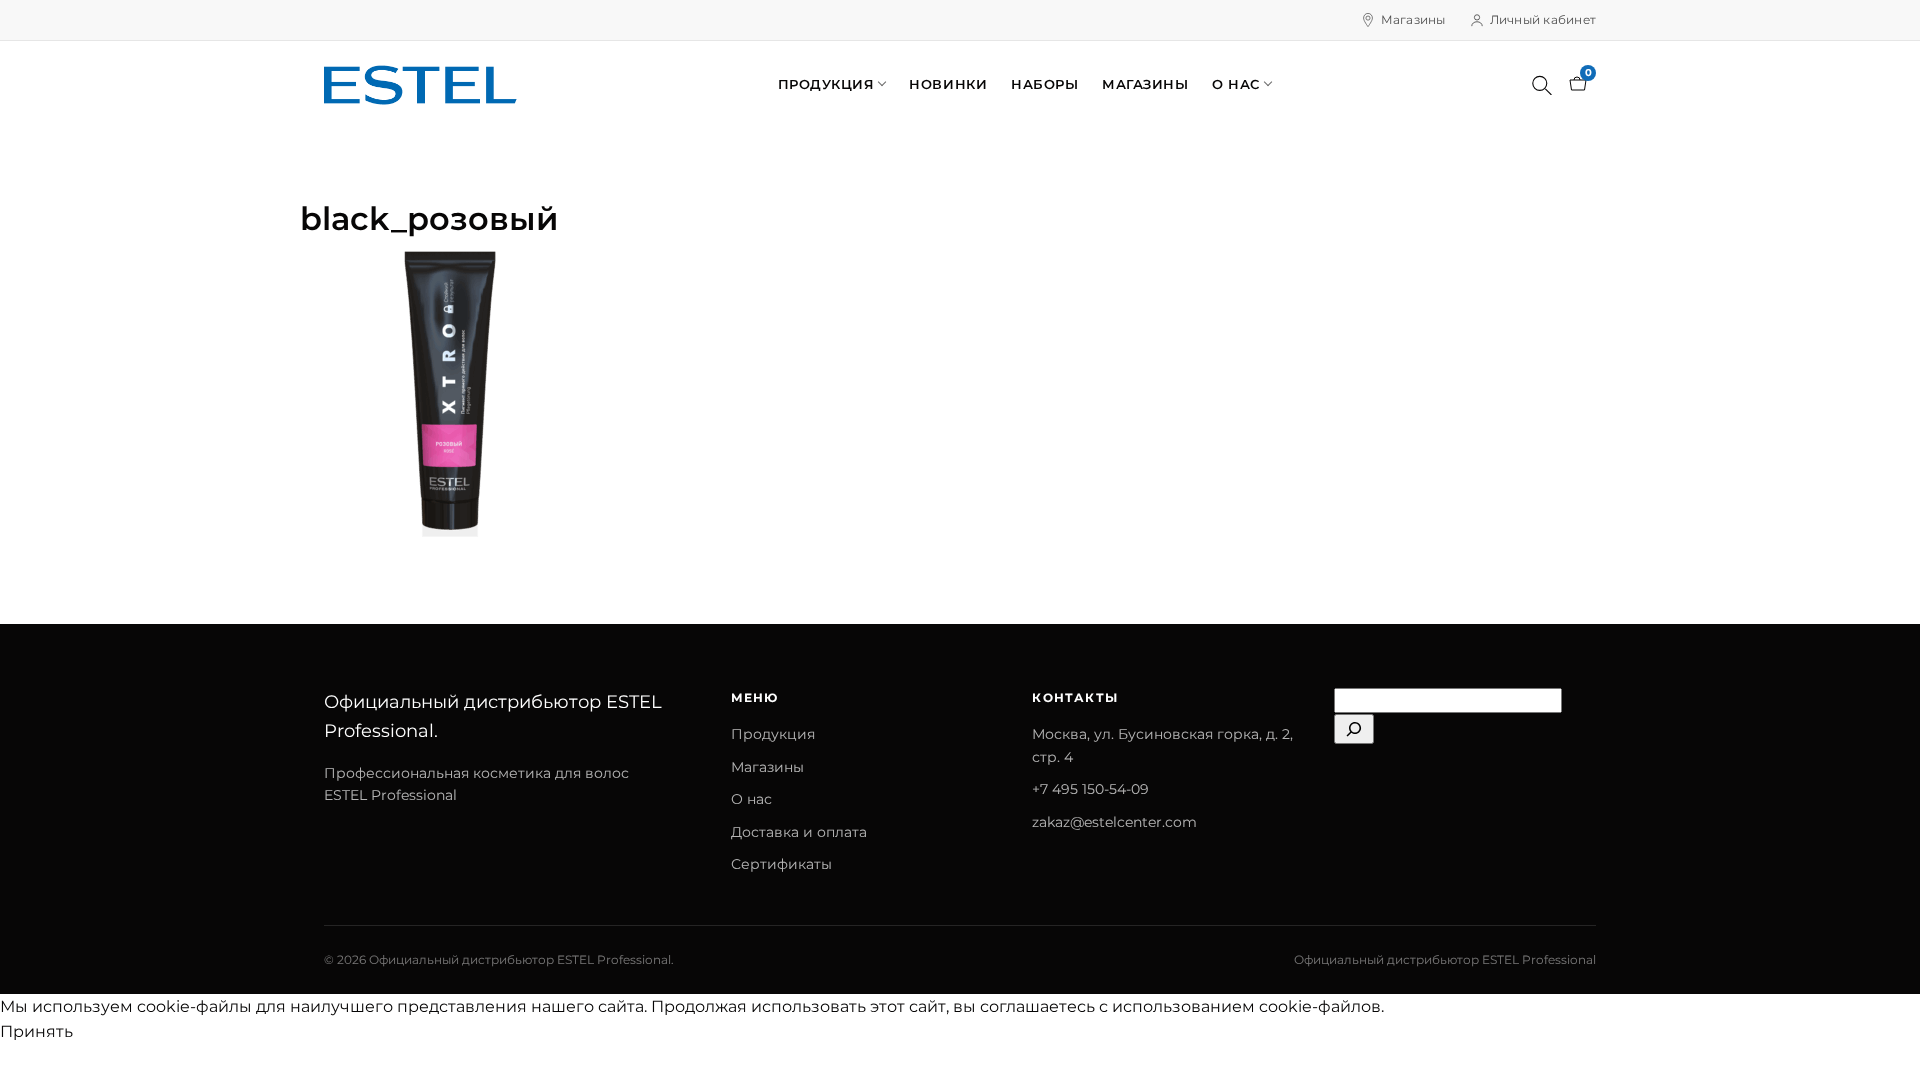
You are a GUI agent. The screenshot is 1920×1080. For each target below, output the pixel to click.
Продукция (826, 84)
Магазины (1413, 19)
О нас (1236, 84)
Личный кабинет (1543, 19)
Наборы (1044, 84)
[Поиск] (1542, 85)
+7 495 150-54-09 (1090, 789)
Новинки (948, 84)
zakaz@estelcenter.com (1114, 822)
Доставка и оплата (799, 832)
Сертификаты (781, 864)
